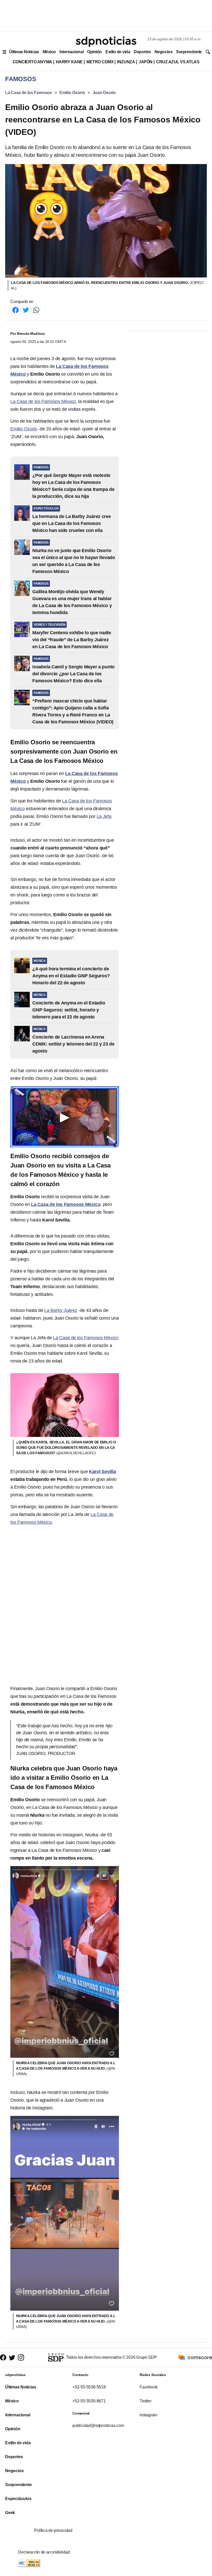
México (49, 52)
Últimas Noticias (24, 52)
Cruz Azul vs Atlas (178, 62)
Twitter (146, 2401)
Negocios (164, 52)
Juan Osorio (104, 93)
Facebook (149, 2387)
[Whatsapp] (36, 310)
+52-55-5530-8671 (89, 2401)
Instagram (148, 2415)
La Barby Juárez (61, 1310)
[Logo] (106, 42)
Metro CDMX (100, 62)
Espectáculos (18, 2499)
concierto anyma (32, 62)
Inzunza (126, 62)
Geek (10, 2513)
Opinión (94, 52)
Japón (146, 62)
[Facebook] (16, 310)
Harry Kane (69, 62)
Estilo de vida (118, 52)
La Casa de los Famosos (29, 93)
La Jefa (104, 816)
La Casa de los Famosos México (43, 401)
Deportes (142, 52)
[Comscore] (195, 2357)
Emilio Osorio (72, 93)
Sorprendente (189, 52)
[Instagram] (21, 2358)
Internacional (71, 52)
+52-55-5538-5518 (89, 2387)
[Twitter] (26, 310)
